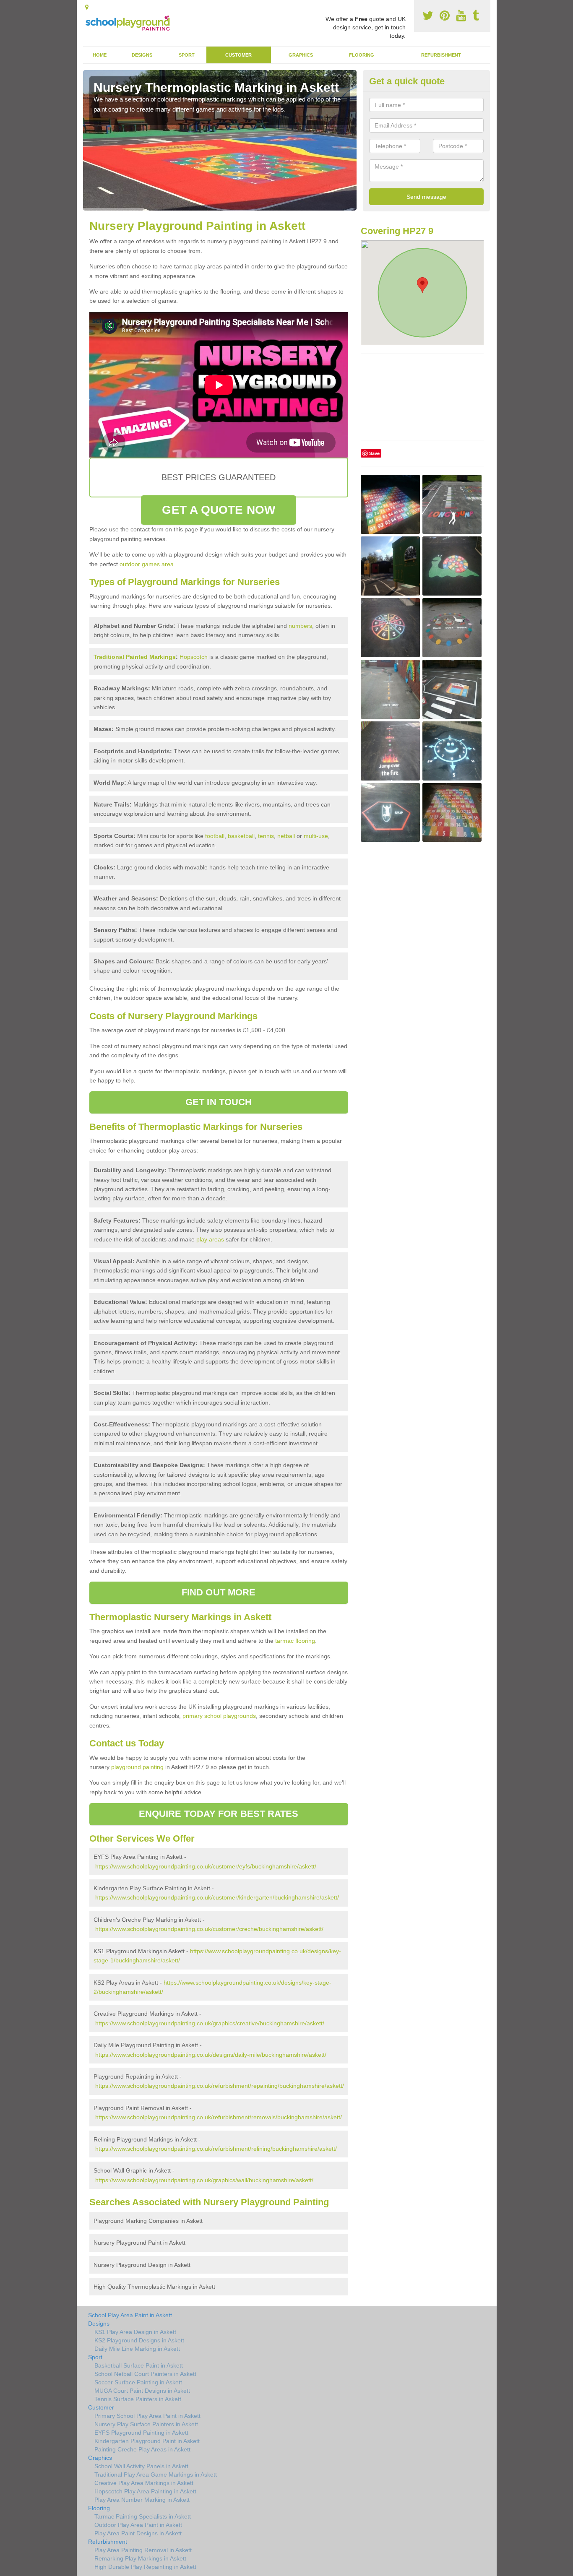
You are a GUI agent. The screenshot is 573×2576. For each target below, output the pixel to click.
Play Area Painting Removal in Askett (143, 2550)
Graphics (301, 55)
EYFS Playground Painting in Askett (141, 2433)
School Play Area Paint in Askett (130, 2315)
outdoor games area (147, 564)
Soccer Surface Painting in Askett (138, 2382)
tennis (266, 836)
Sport (187, 55)
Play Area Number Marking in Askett (142, 2500)
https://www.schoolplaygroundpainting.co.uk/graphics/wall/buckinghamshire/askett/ (204, 2180)
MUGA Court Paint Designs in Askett (142, 2391)
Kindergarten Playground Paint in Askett (147, 2441)
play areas (210, 1239)
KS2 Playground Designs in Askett (139, 2340)
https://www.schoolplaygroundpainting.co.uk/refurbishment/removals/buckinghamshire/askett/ (219, 2117)
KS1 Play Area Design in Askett (135, 2332)
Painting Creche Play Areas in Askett (142, 2449)
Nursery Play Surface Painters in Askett (146, 2424)
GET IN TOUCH (219, 1102)
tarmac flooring (295, 1641)
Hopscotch (194, 657)
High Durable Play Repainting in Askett (145, 2567)
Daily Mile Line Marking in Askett (137, 2349)
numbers (300, 626)
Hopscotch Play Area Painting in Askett (145, 2491)
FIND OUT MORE (219, 1592)
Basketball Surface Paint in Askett (139, 2365)
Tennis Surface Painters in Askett (138, 2399)
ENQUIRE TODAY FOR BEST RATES (219, 1814)
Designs (142, 55)
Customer (238, 55)
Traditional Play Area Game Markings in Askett (156, 2475)
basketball (241, 836)
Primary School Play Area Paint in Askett (147, 2416)
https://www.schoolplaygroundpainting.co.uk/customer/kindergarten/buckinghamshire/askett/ (217, 1897)
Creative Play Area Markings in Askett (144, 2483)
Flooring (362, 55)
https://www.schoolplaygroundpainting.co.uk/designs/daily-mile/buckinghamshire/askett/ (211, 2055)
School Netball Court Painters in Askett (145, 2374)
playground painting (137, 1767)
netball (286, 836)
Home (100, 55)
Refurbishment (441, 55)
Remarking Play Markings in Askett (140, 2558)
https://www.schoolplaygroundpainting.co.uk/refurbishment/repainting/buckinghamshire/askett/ (220, 2086)
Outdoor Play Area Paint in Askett (138, 2525)
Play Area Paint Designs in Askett (138, 2533)
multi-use (316, 836)
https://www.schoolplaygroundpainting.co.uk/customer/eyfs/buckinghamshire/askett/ (206, 1866)
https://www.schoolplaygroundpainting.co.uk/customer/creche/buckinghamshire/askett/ (209, 1929)
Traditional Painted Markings (135, 657)
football (215, 836)
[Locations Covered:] (87, 7)
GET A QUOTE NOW (219, 510)
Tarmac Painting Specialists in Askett (143, 2516)
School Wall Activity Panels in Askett (141, 2466)
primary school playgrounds (219, 1716)
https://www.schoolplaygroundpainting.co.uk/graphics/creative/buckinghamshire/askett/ (210, 2023)
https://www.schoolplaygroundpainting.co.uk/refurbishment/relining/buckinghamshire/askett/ (216, 2149)
